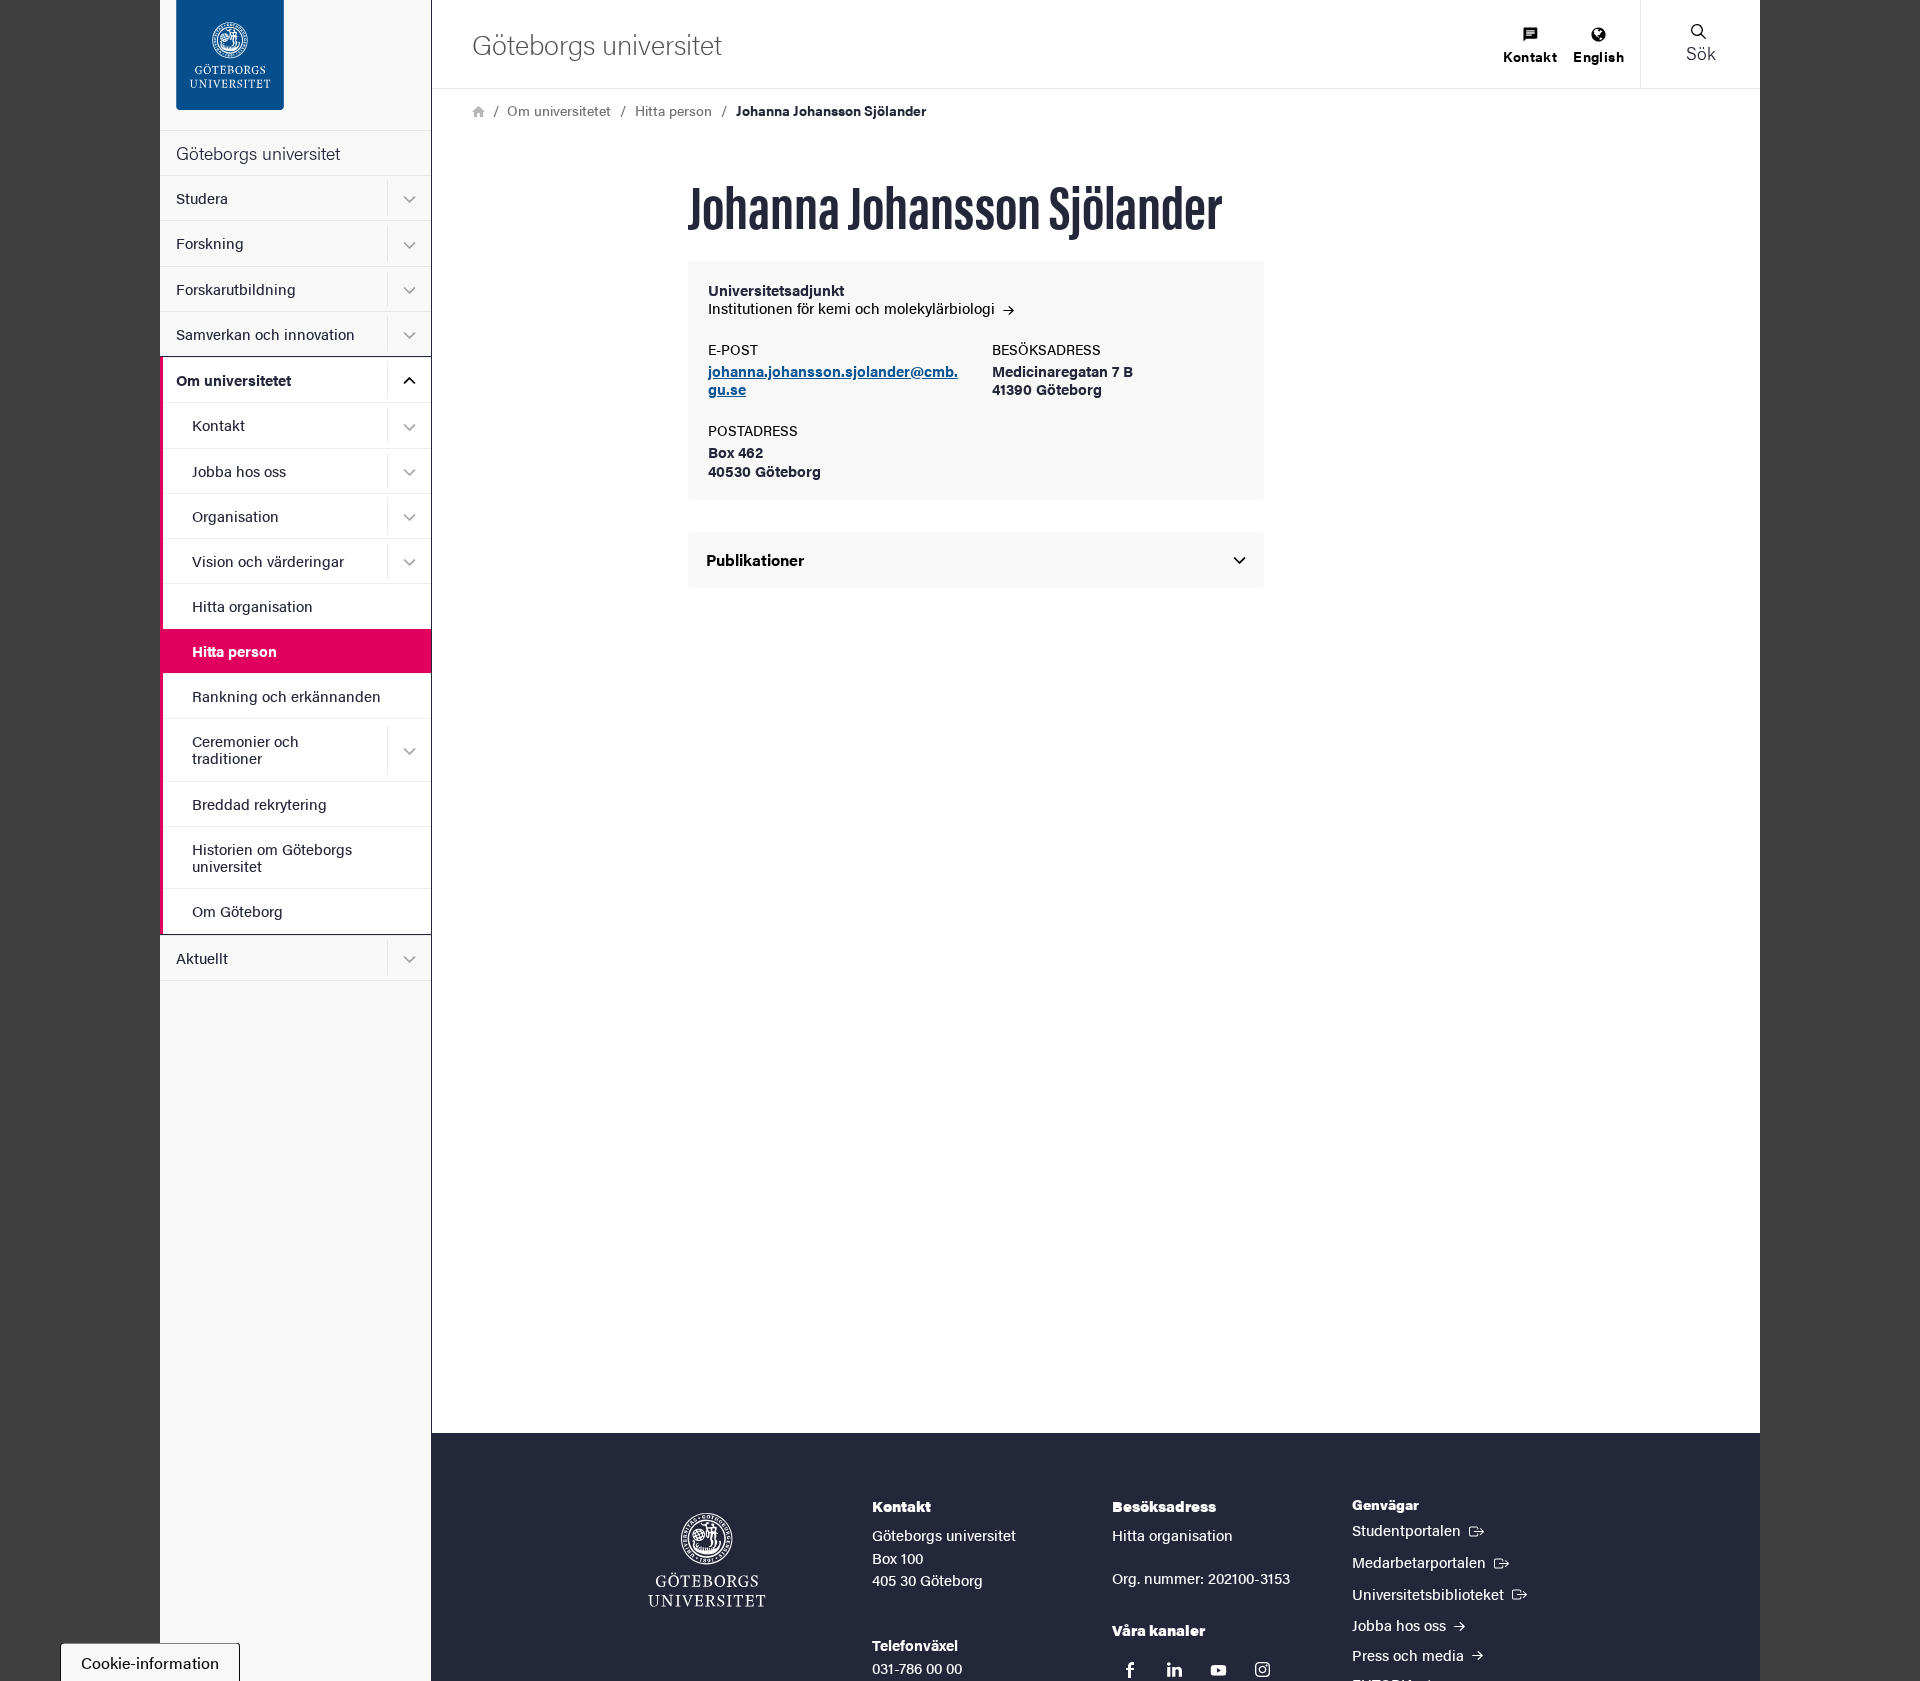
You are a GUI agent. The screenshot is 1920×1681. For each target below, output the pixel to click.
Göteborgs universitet (258, 152)
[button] (1700, 44)
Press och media (1410, 1654)
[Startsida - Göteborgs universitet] (295, 65)
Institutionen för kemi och (853, 307)
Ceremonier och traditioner (245, 749)
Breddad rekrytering (259, 803)
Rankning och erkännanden (286, 695)
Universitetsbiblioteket (1441, 1593)
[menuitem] (1530, 46)
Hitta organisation (252, 605)
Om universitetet (233, 379)
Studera (202, 197)
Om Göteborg (237, 910)
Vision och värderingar (268, 560)
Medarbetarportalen (1432, 1561)
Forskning (210, 242)
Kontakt (218, 424)
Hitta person (234, 650)
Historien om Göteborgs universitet (272, 857)
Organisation (235, 515)
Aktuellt (202, 957)
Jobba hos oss (239, 470)
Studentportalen (1420, 1529)
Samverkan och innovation (265, 333)
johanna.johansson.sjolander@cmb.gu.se (833, 381)
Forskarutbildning (236, 288)
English (1598, 56)
